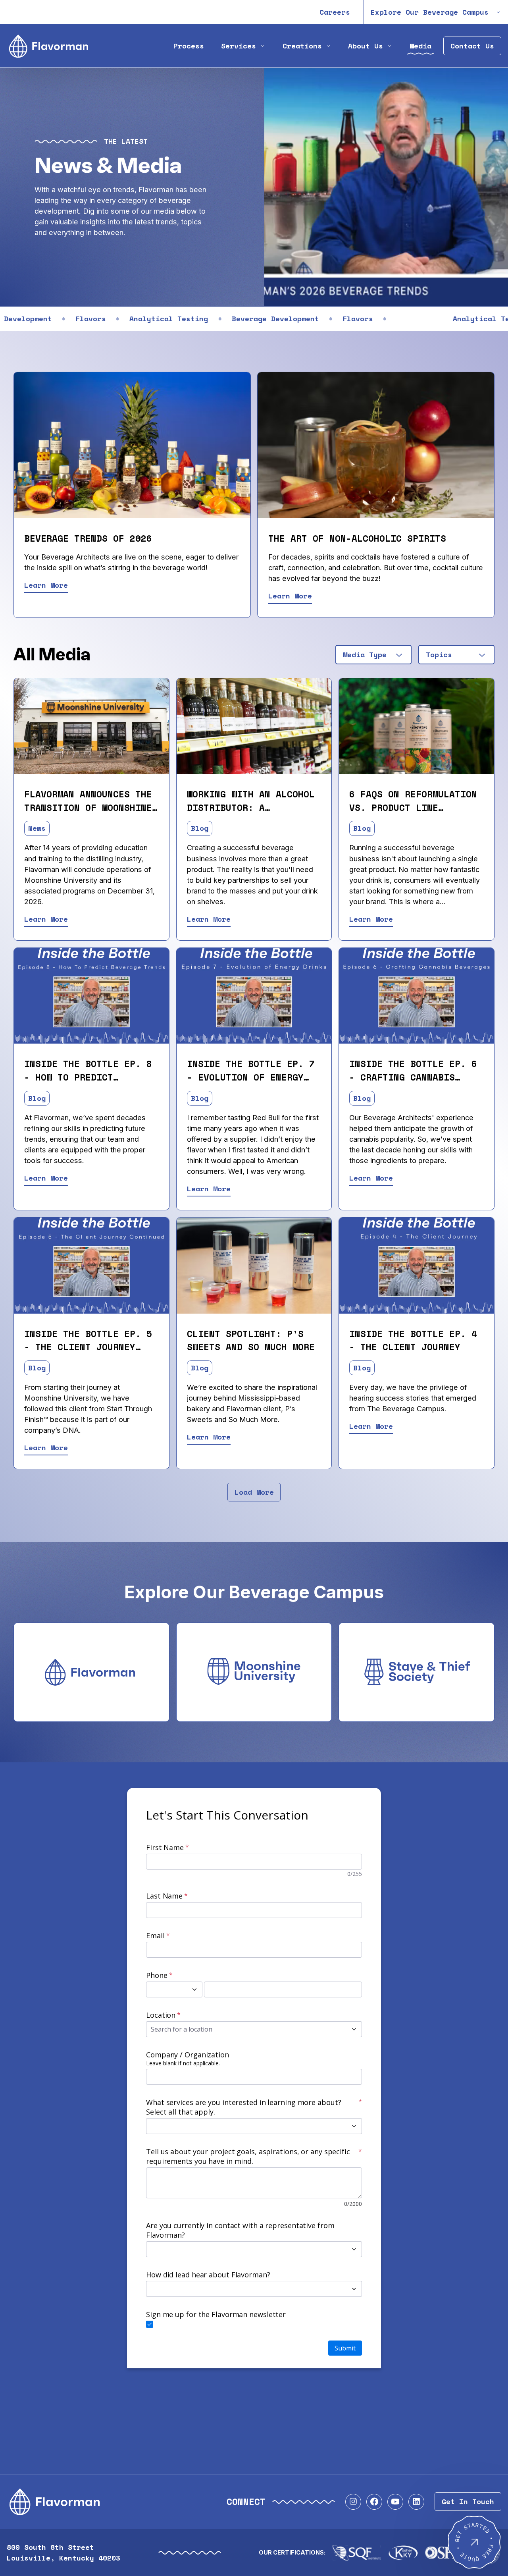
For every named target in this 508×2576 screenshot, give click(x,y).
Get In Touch (468, 2502)
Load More (254, 1492)
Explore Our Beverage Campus (430, 12)
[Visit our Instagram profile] (353, 2502)
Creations (302, 46)
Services (239, 46)
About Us (366, 46)
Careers (335, 12)
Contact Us (472, 46)
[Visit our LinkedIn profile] (416, 2502)
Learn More (46, 585)
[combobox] (373, 655)
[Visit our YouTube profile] (395, 2502)
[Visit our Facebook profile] (374, 2502)
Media (420, 46)
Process (189, 46)
